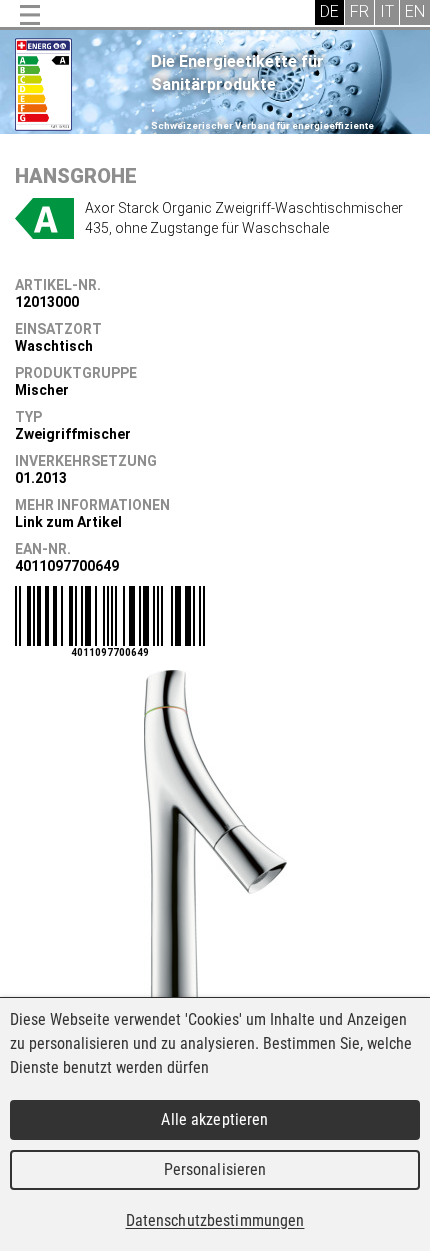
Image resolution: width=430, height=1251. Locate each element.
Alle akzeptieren (214, 1119)
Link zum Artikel (68, 522)
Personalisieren (215, 1169)
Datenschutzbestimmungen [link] (215, 1220)
